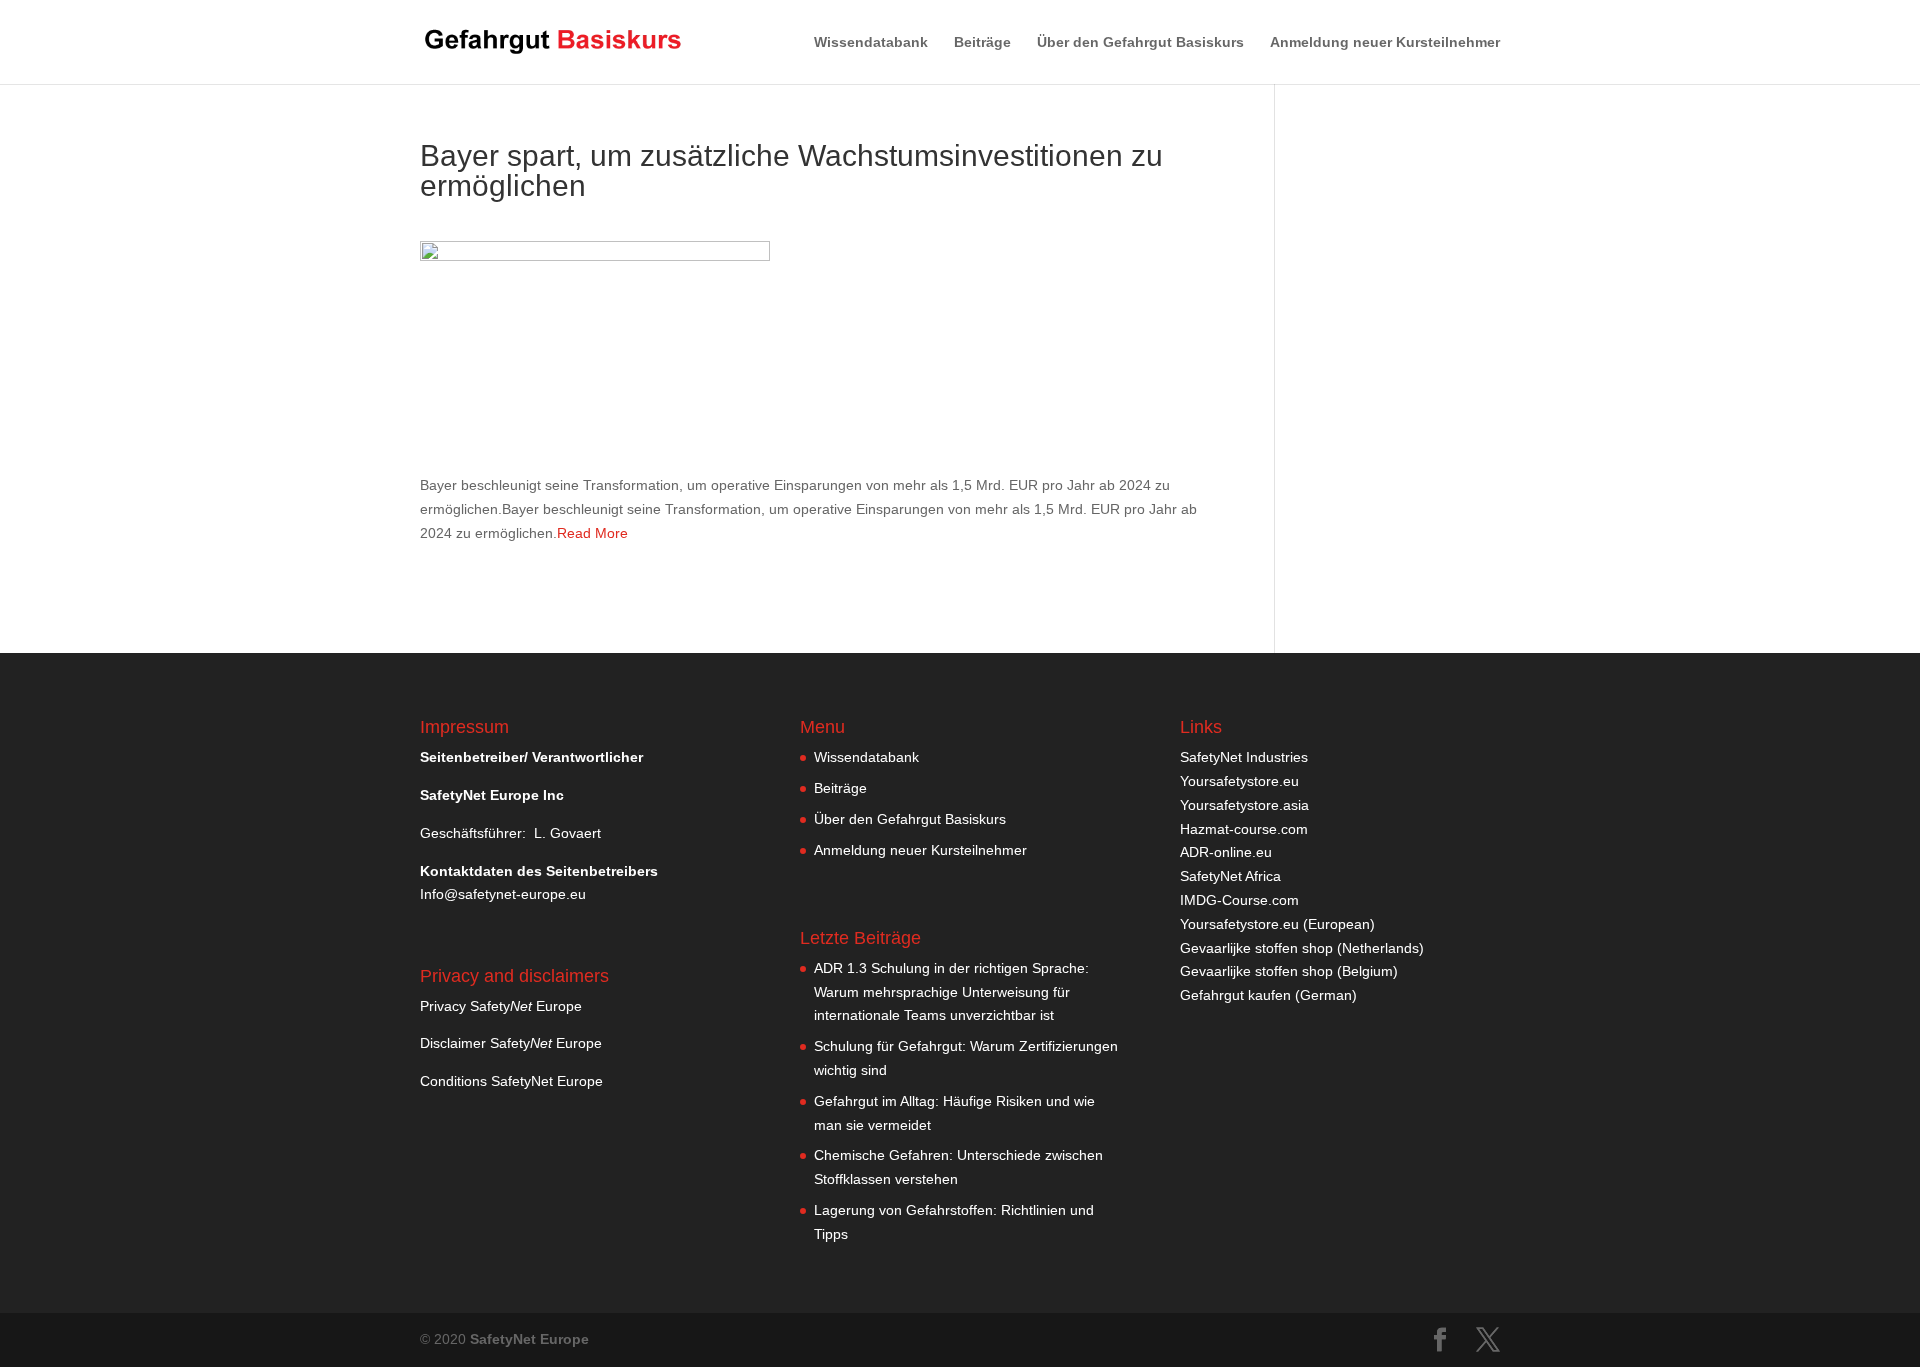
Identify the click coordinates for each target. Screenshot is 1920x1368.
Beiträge (982, 42)
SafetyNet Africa (1230, 876)
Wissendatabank (871, 42)
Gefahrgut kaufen (1235, 995)
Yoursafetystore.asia (1244, 805)
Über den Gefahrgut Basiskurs (1140, 42)
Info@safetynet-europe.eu (503, 894)
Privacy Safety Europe (501, 1006)
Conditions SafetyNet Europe (511, 1081)
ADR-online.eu (1226, 852)
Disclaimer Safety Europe (511, 1043)
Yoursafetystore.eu (1239, 781)
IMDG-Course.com (1239, 900)
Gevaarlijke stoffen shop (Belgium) (1289, 971)
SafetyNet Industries (1244, 757)
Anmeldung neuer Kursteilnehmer (1385, 42)
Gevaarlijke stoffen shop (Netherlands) (1302, 948)
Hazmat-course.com (1244, 829)
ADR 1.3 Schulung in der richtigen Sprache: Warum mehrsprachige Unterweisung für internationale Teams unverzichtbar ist (951, 992)
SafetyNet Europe (529, 1339)
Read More (592, 533)
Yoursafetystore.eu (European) (1277, 924)
